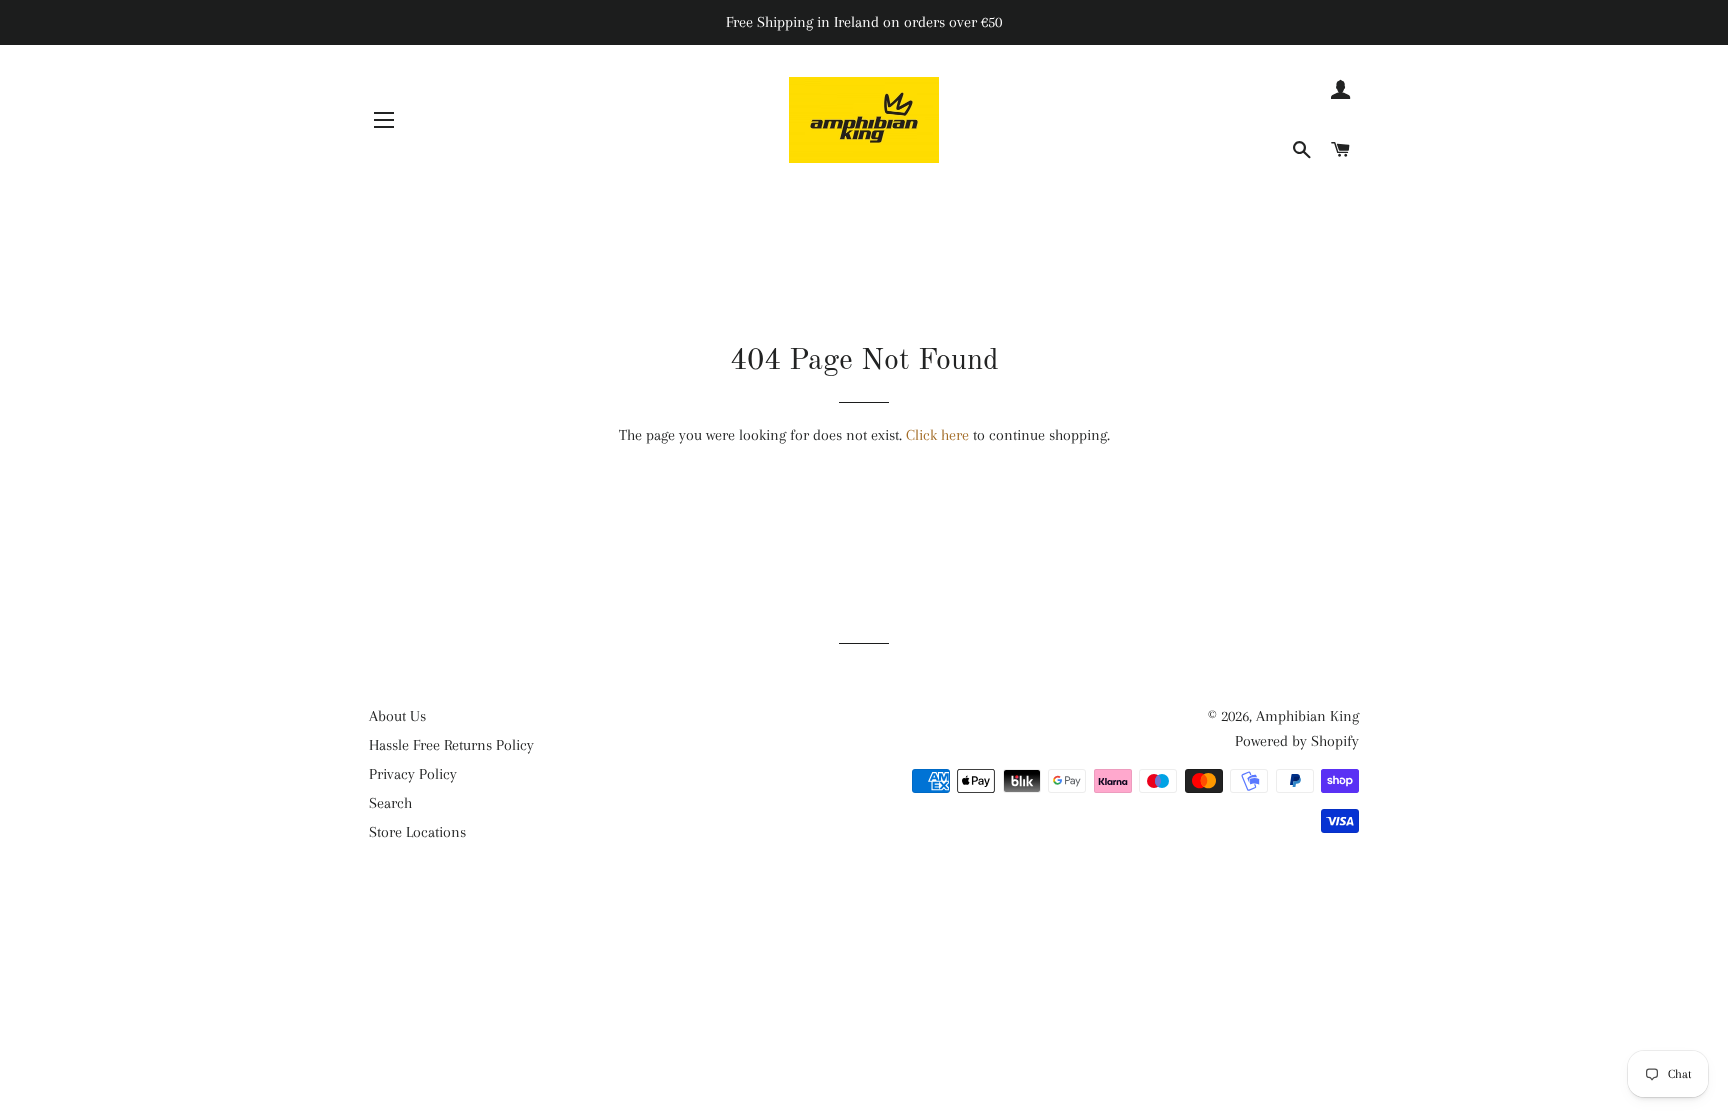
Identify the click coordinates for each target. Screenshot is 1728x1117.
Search (390, 803)
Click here (937, 435)
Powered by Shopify (1297, 741)
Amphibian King (1307, 716)
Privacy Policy (413, 774)
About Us (397, 716)
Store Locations (417, 832)
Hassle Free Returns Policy (451, 745)
